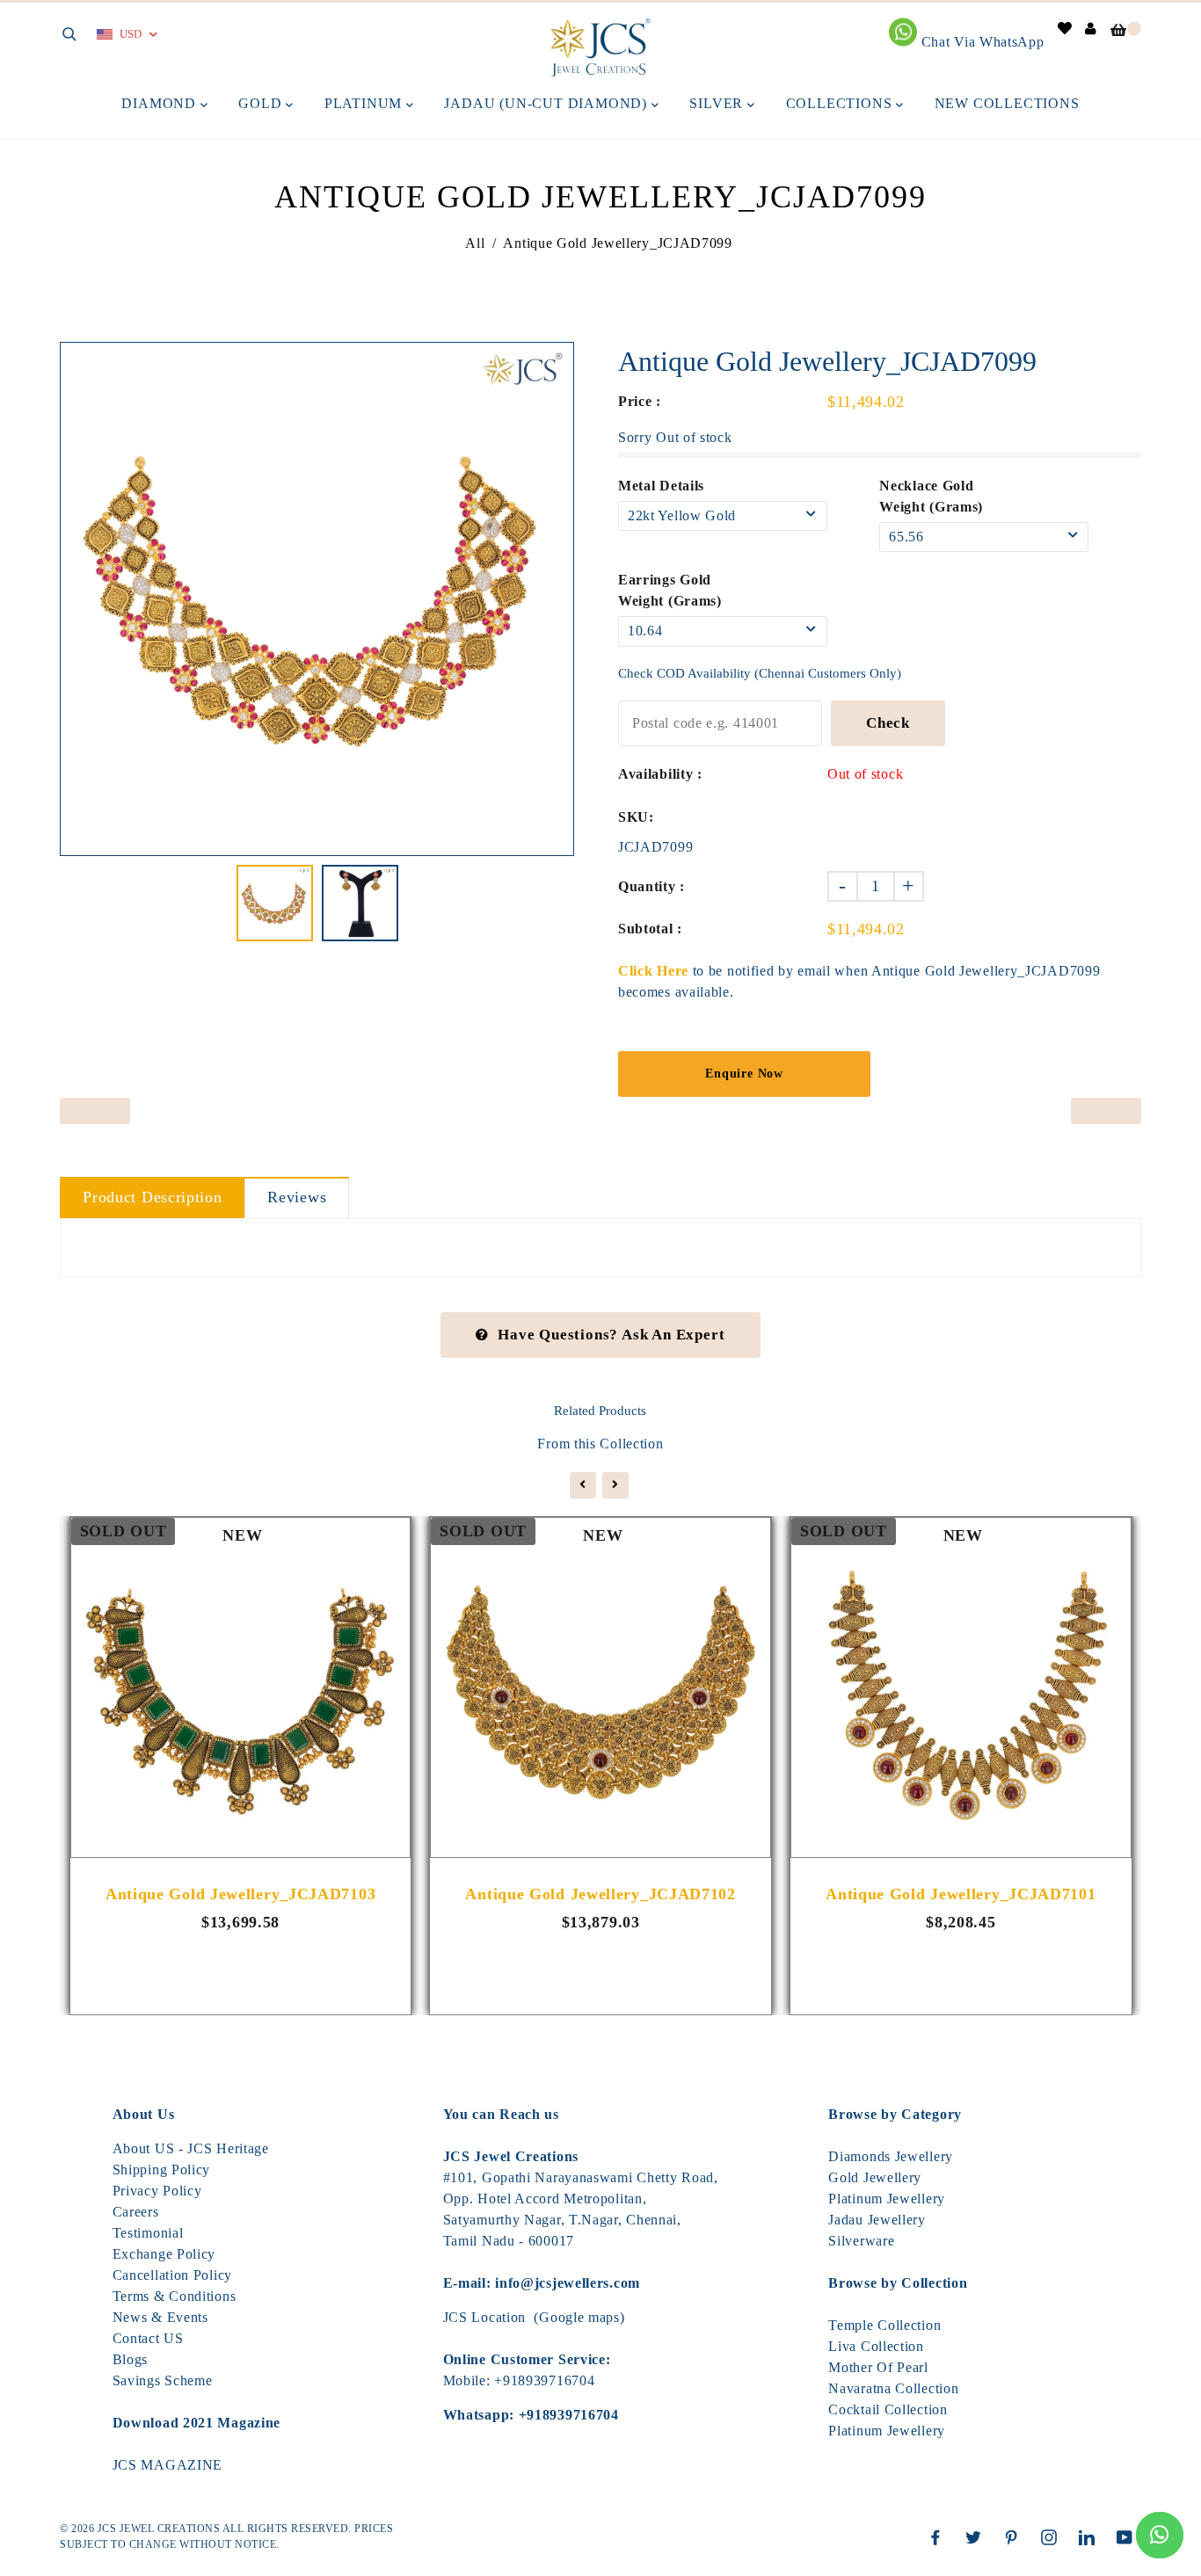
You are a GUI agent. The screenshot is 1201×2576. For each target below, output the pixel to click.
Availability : (660, 774)
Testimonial (148, 2233)
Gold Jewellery (875, 2177)
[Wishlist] (1065, 29)
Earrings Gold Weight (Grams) (670, 590)
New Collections (1007, 103)
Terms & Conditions (175, 2296)
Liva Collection (876, 2346)
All (475, 243)
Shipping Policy (162, 2170)
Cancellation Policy (172, 2275)
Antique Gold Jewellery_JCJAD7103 (240, 1894)
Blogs (131, 2359)
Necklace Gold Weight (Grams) (931, 496)
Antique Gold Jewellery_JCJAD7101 (961, 1894)
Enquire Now (744, 1074)
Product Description (152, 1197)
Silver (718, 103)
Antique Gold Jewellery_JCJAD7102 (600, 1894)
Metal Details (661, 486)
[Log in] (1091, 29)
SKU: (636, 817)
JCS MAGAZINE (167, 2465)
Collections (841, 103)
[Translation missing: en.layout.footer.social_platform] (940, 2537)
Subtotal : (650, 929)
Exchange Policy (164, 2254)
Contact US (148, 2338)
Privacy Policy (157, 2191)
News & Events (160, 2317)
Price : (640, 401)
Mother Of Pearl (878, 2367)
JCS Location (484, 2317)
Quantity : (651, 886)
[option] (317, 599)
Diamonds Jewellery (891, 2156)
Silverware (861, 2241)
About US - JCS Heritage (191, 2148)
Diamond (160, 103)
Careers (136, 2212)
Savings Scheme (163, 2380)
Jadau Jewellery (877, 2220)
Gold (262, 103)
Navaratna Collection (893, 2388)
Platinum (365, 103)
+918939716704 (544, 2380)
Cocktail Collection (888, 2409)
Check (888, 723)
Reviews (297, 1197)
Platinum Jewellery (887, 2199)
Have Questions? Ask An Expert (611, 1335)
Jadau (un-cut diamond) (547, 103)
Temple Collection (884, 2325)
